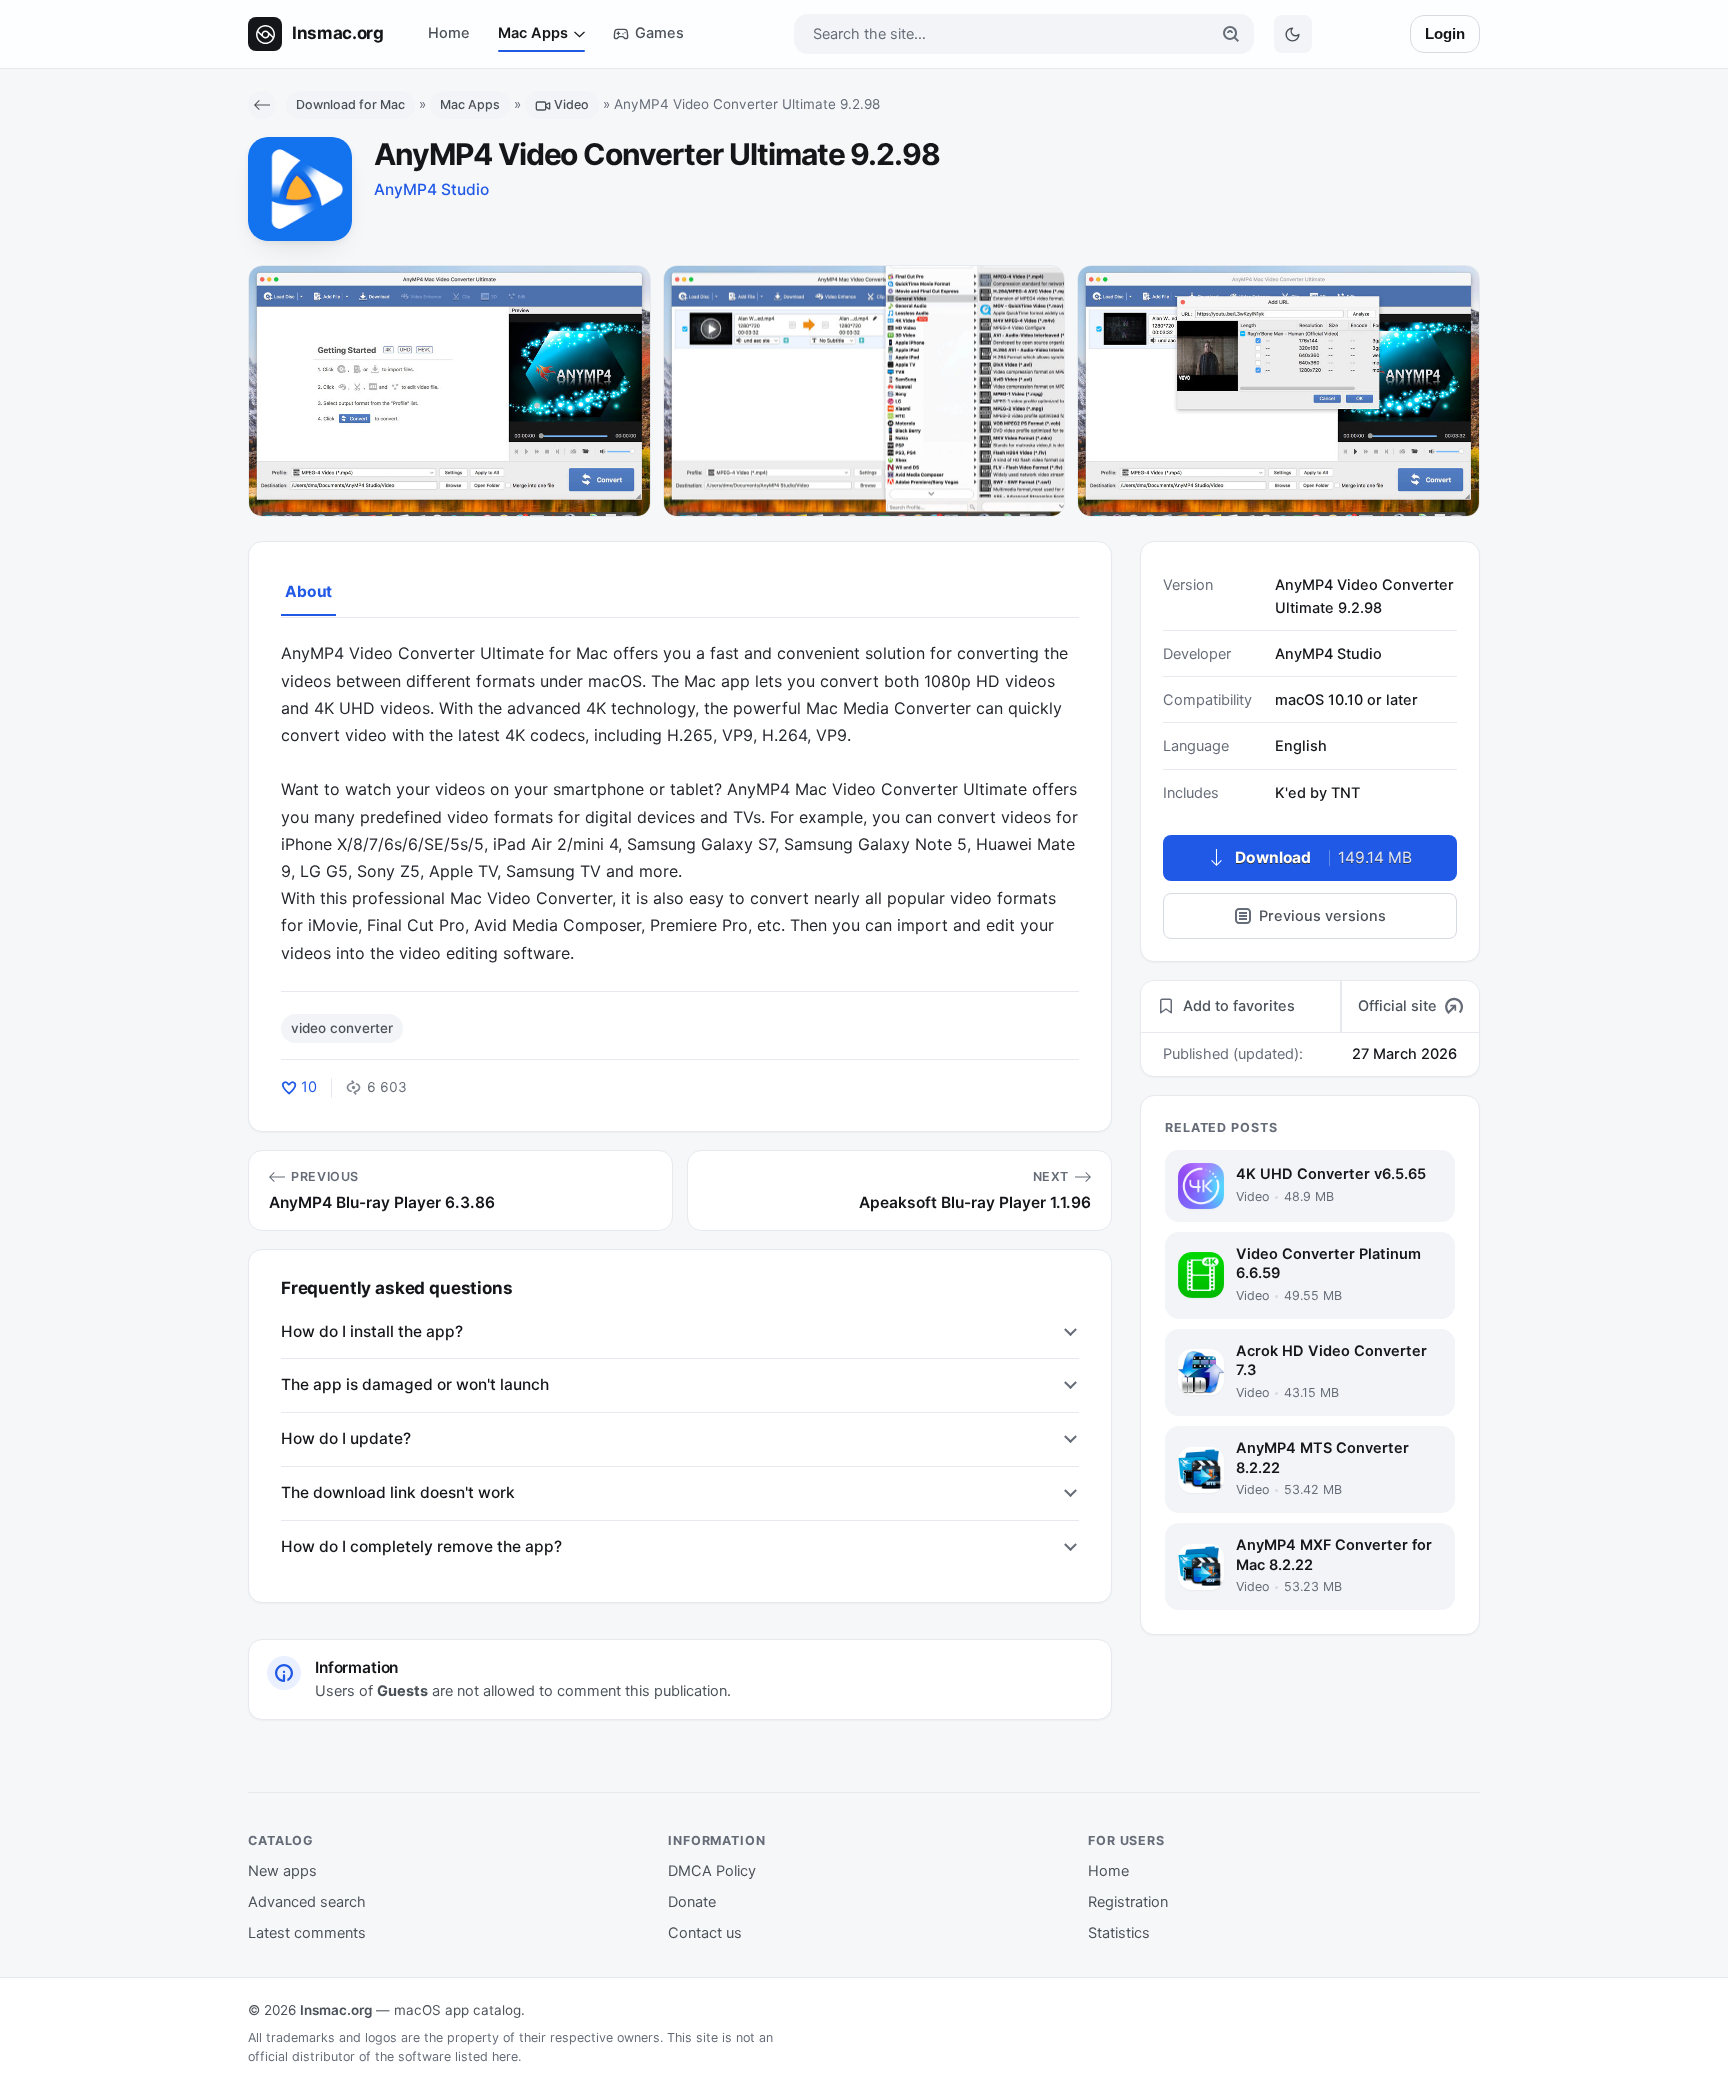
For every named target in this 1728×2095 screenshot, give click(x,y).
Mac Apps (533, 33)
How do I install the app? (372, 1331)
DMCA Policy (712, 1871)
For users (1126, 1840)
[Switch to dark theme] (1293, 34)
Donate (692, 1902)
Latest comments (307, 1933)
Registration (1128, 1902)
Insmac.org (336, 2010)
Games (659, 33)
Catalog (281, 1840)
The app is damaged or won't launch (415, 1384)
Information (717, 1840)
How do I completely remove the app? (421, 1546)
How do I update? (346, 1438)
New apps (282, 1871)
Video (571, 104)
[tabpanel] (680, 803)
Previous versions (1322, 916)
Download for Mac (350, 104)
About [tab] (308, 591)
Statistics (1119, 1933)
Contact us (705, 1933)
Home (449, 33)
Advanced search (307, 1902)
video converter (342, 1028)
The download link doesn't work (398, 1492)
